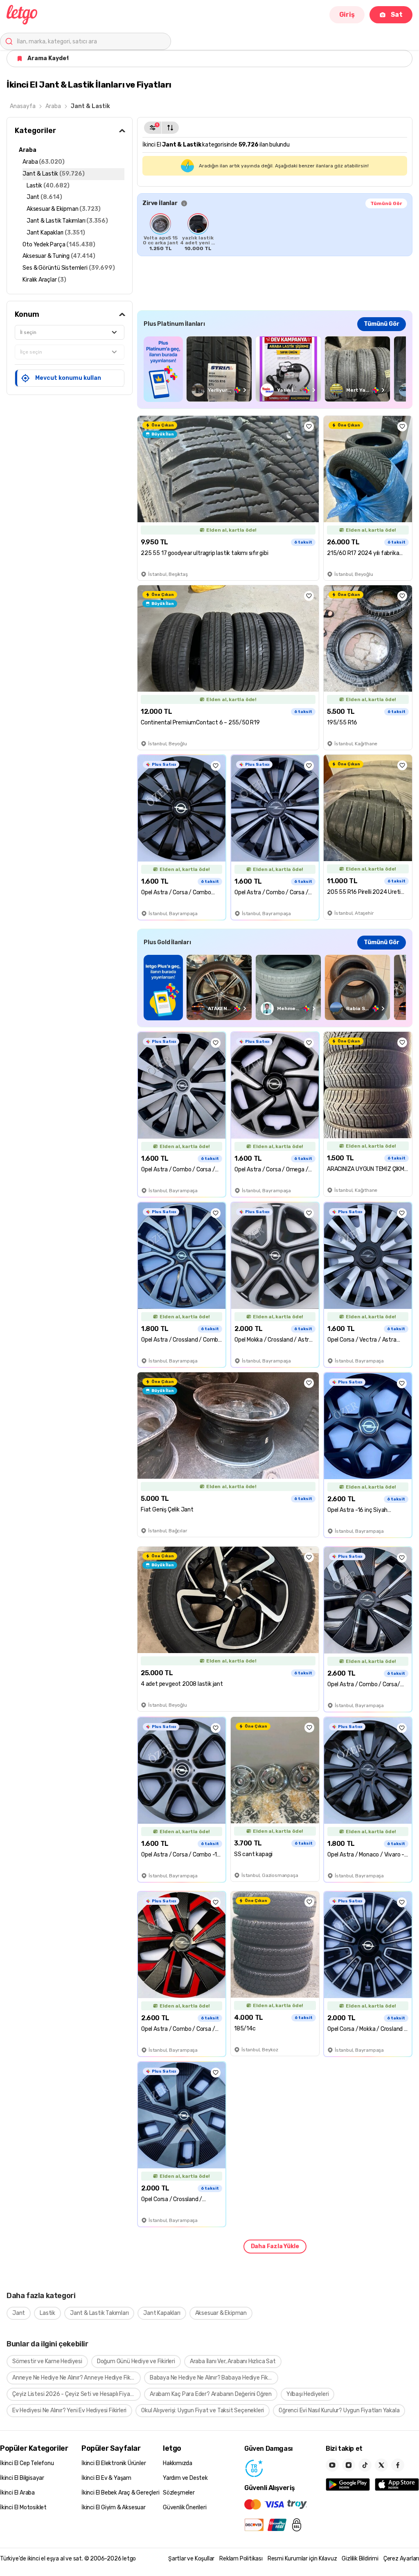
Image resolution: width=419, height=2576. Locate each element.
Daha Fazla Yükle (275, 2246)
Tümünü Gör (386, 203)
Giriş (347, 15)
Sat (397, 15)
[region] (275, 232)
